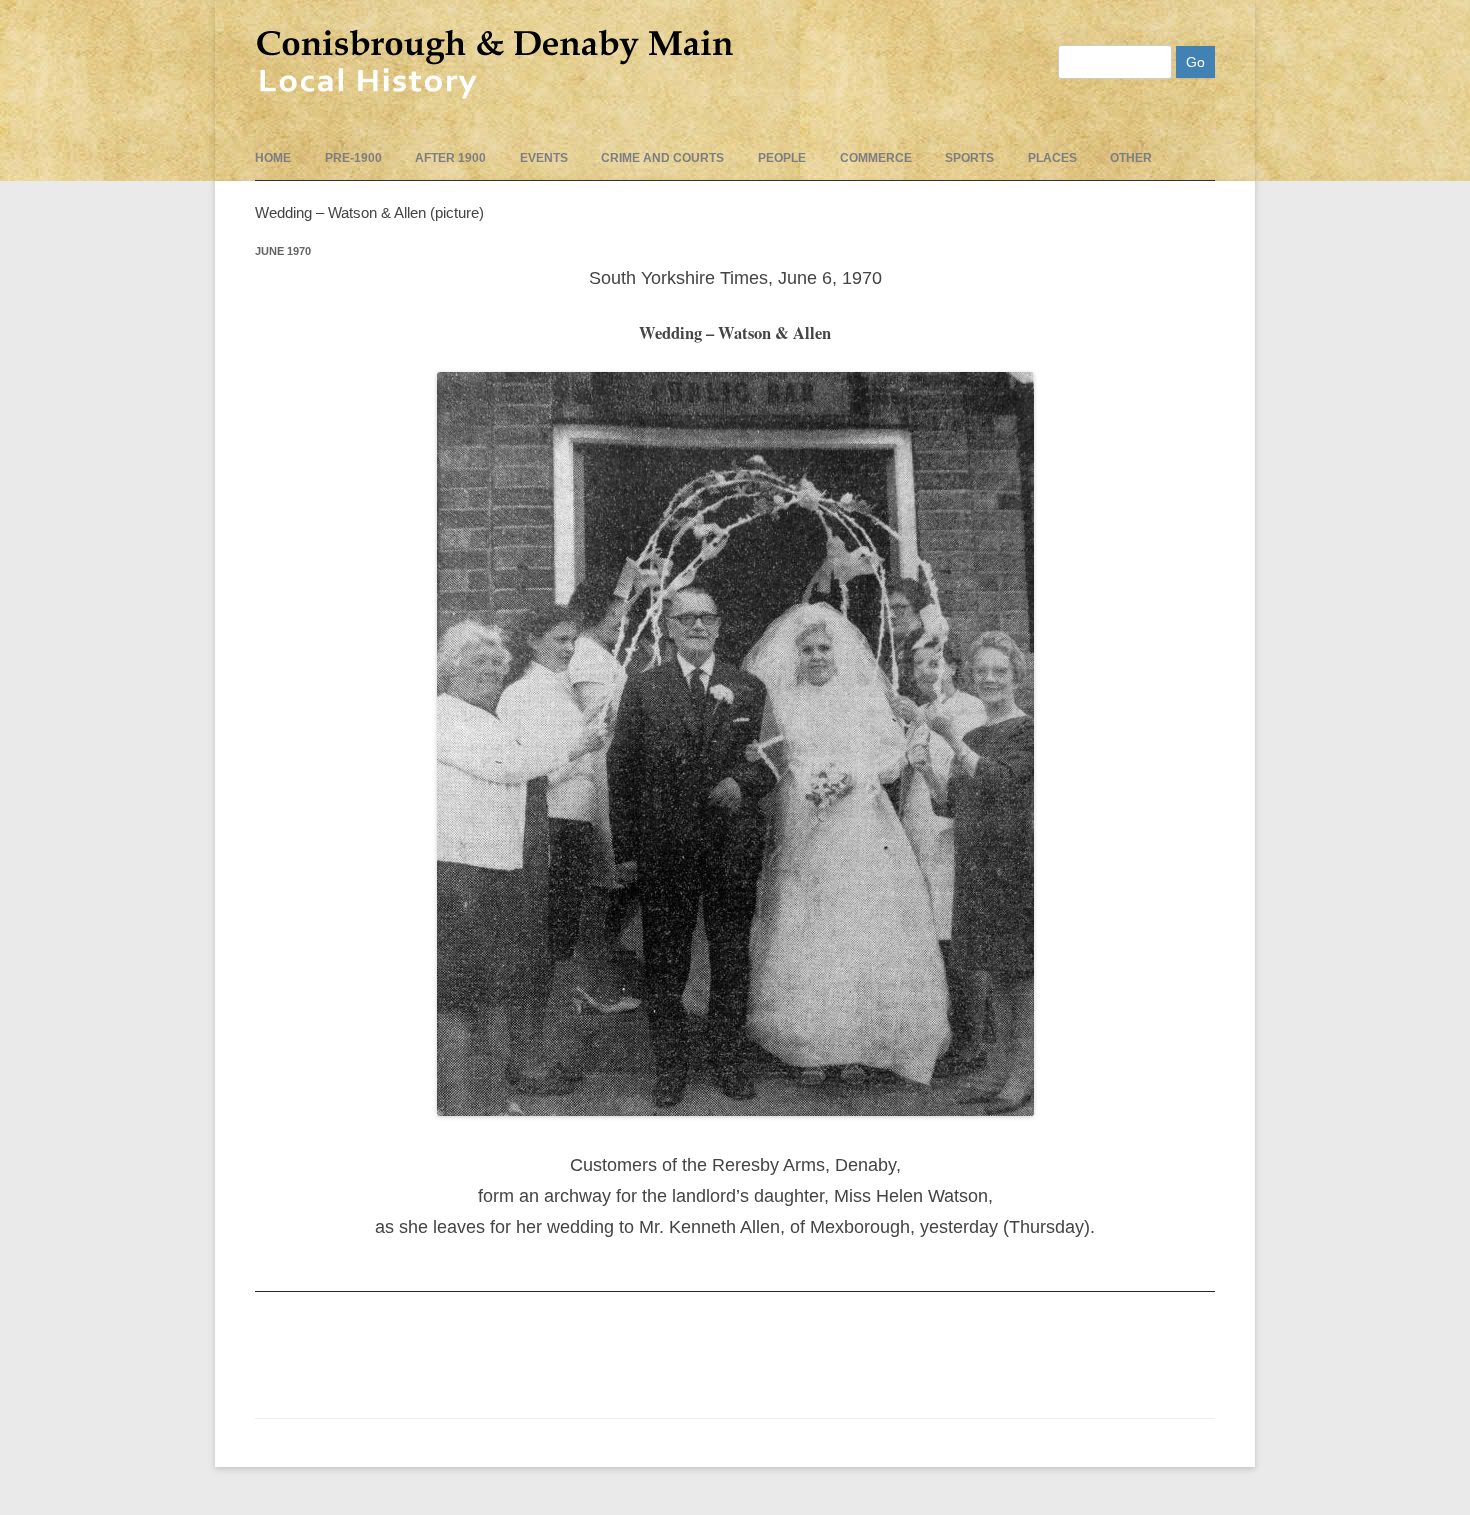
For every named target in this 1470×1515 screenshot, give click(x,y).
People (782, 158)
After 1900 (450, 158)
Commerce (876, 158)
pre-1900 (353, 158)
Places (1052, 158)
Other (1131, 158)
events (544, 158)
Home (273, 158)
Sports (969, 158)
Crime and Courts (662, 158)
